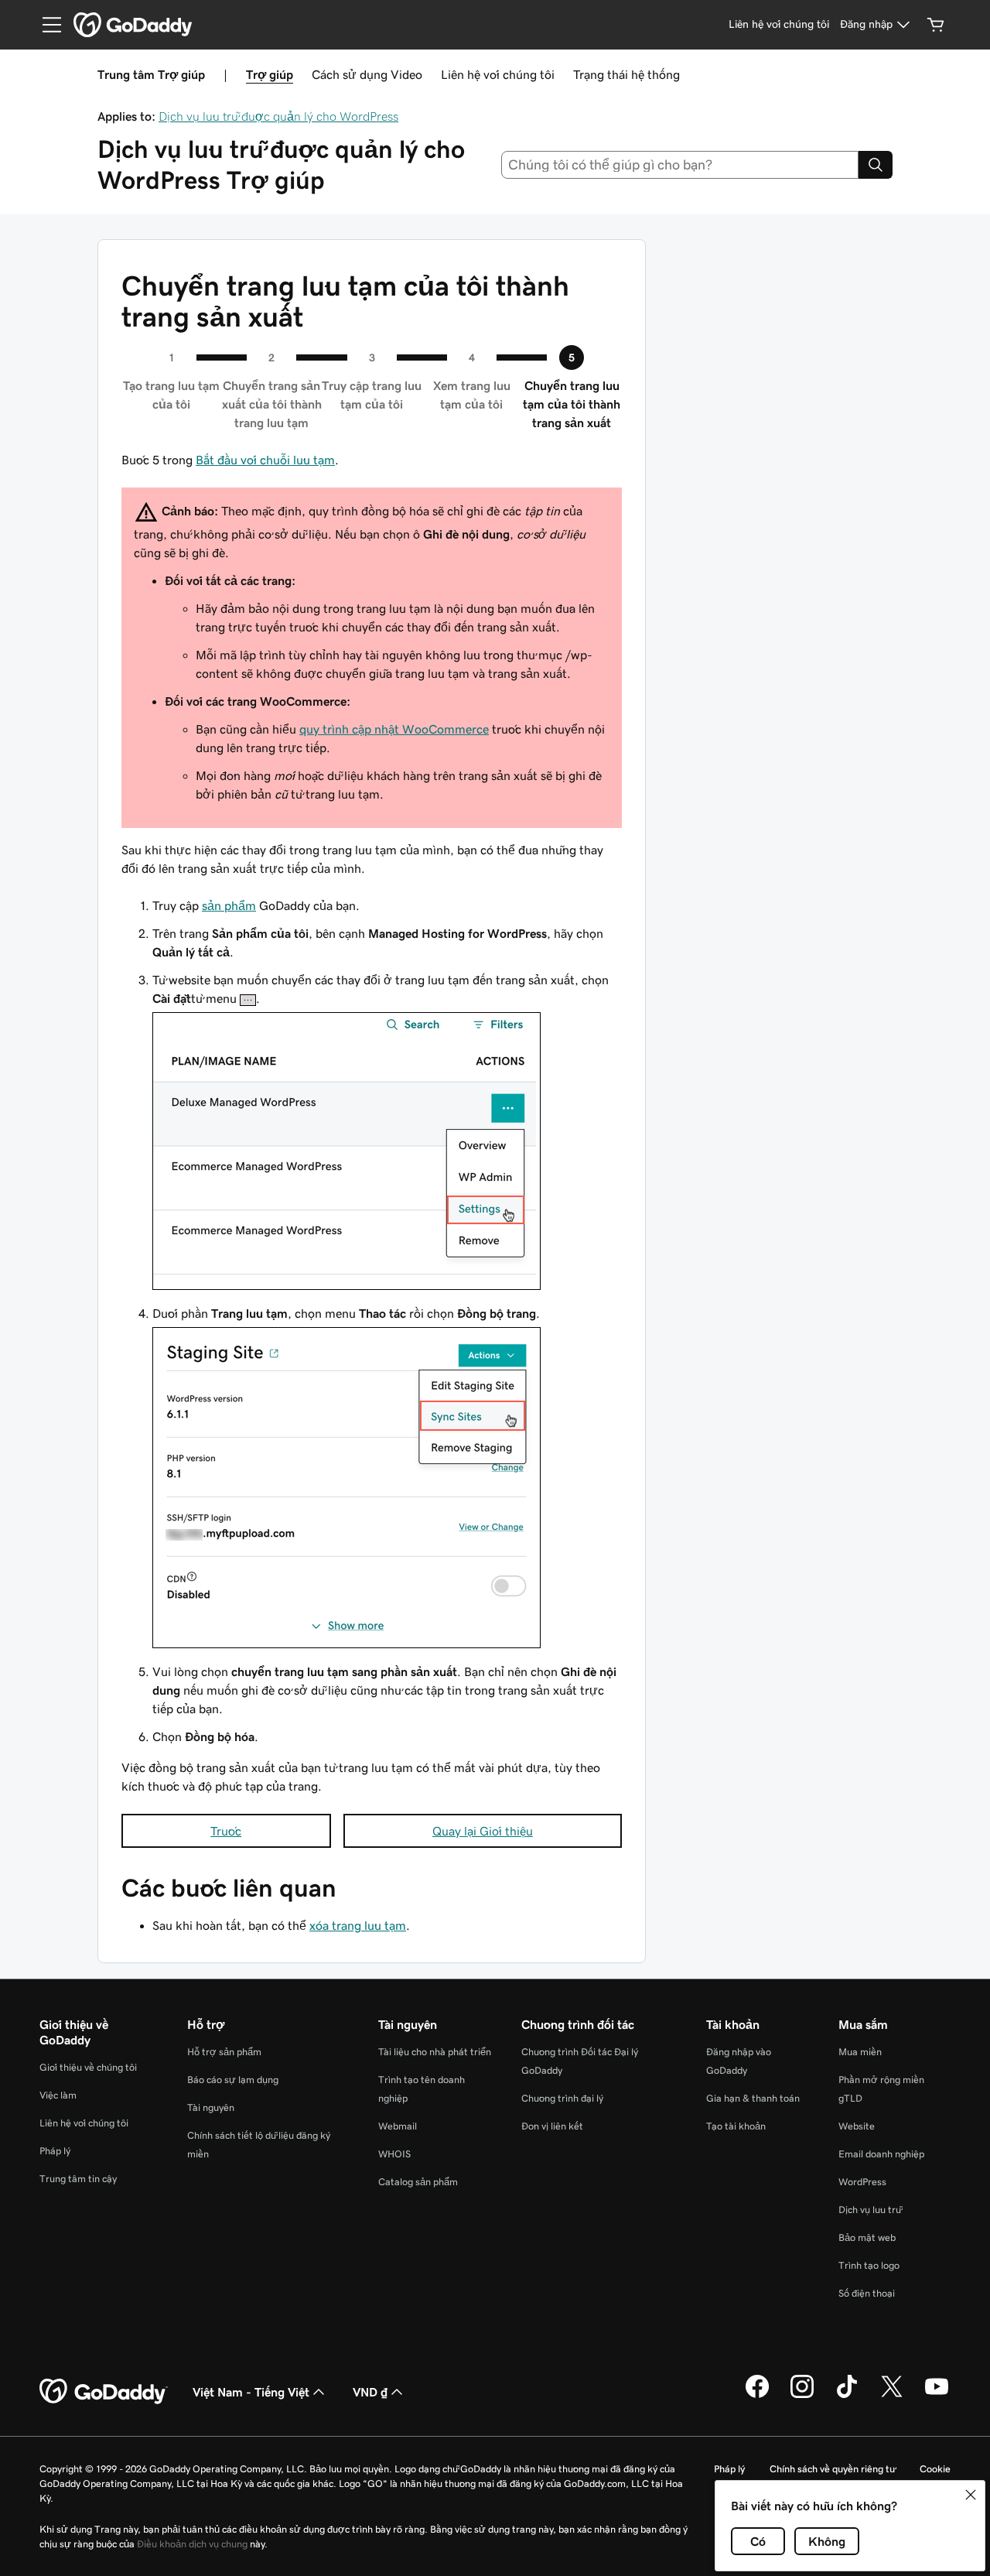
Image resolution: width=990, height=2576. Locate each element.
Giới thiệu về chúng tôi (88, 2067)
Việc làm (58, 2095)
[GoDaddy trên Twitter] (892, 2396)
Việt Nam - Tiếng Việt (251, 2392)
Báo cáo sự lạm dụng (233, 2080)
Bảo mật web (867, 2237)
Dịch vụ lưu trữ (870, 2210)
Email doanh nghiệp (881, 2154)
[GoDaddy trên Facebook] (757, 2396)
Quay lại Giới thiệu (483, 1831)
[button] (971, 2495)
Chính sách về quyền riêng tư (832, 2469)
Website (857, 2126)
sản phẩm (229, 905)
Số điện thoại (867, 2293)
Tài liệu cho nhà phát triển (435, 2052)
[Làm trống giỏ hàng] (936, 25)
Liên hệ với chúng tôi (498, 74)
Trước (226, 1831)
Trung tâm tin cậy (78, 2179)
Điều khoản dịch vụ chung (192, 2544)
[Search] (876, 165)
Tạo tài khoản (736, 2126)
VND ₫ (370, 2392)
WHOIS (394, 2154)
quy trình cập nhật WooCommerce (394, 729)
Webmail (398, 2126)
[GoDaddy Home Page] (104, 2392)
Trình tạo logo (869, 2265)
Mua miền (860, 2052)
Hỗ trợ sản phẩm (224, 2052)
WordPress (862, 2182)
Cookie (935, 2469)
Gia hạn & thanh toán (753, 2098)
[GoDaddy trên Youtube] (937, 2396)
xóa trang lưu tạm (358, 1925)
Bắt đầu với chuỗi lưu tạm (265, 460)
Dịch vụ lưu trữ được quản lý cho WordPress (278, 116)
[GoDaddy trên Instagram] (802, 2396)
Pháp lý (55, 2151)
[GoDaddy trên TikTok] (847, 2396)
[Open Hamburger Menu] (46, 25)
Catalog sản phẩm (418, 2182)
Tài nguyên (211, 2107)
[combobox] (680, 165)
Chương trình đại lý (562, 2098)
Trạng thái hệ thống (626, 74)
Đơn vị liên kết (552, 2126)
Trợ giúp (270, 74)
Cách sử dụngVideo (367, 74)
